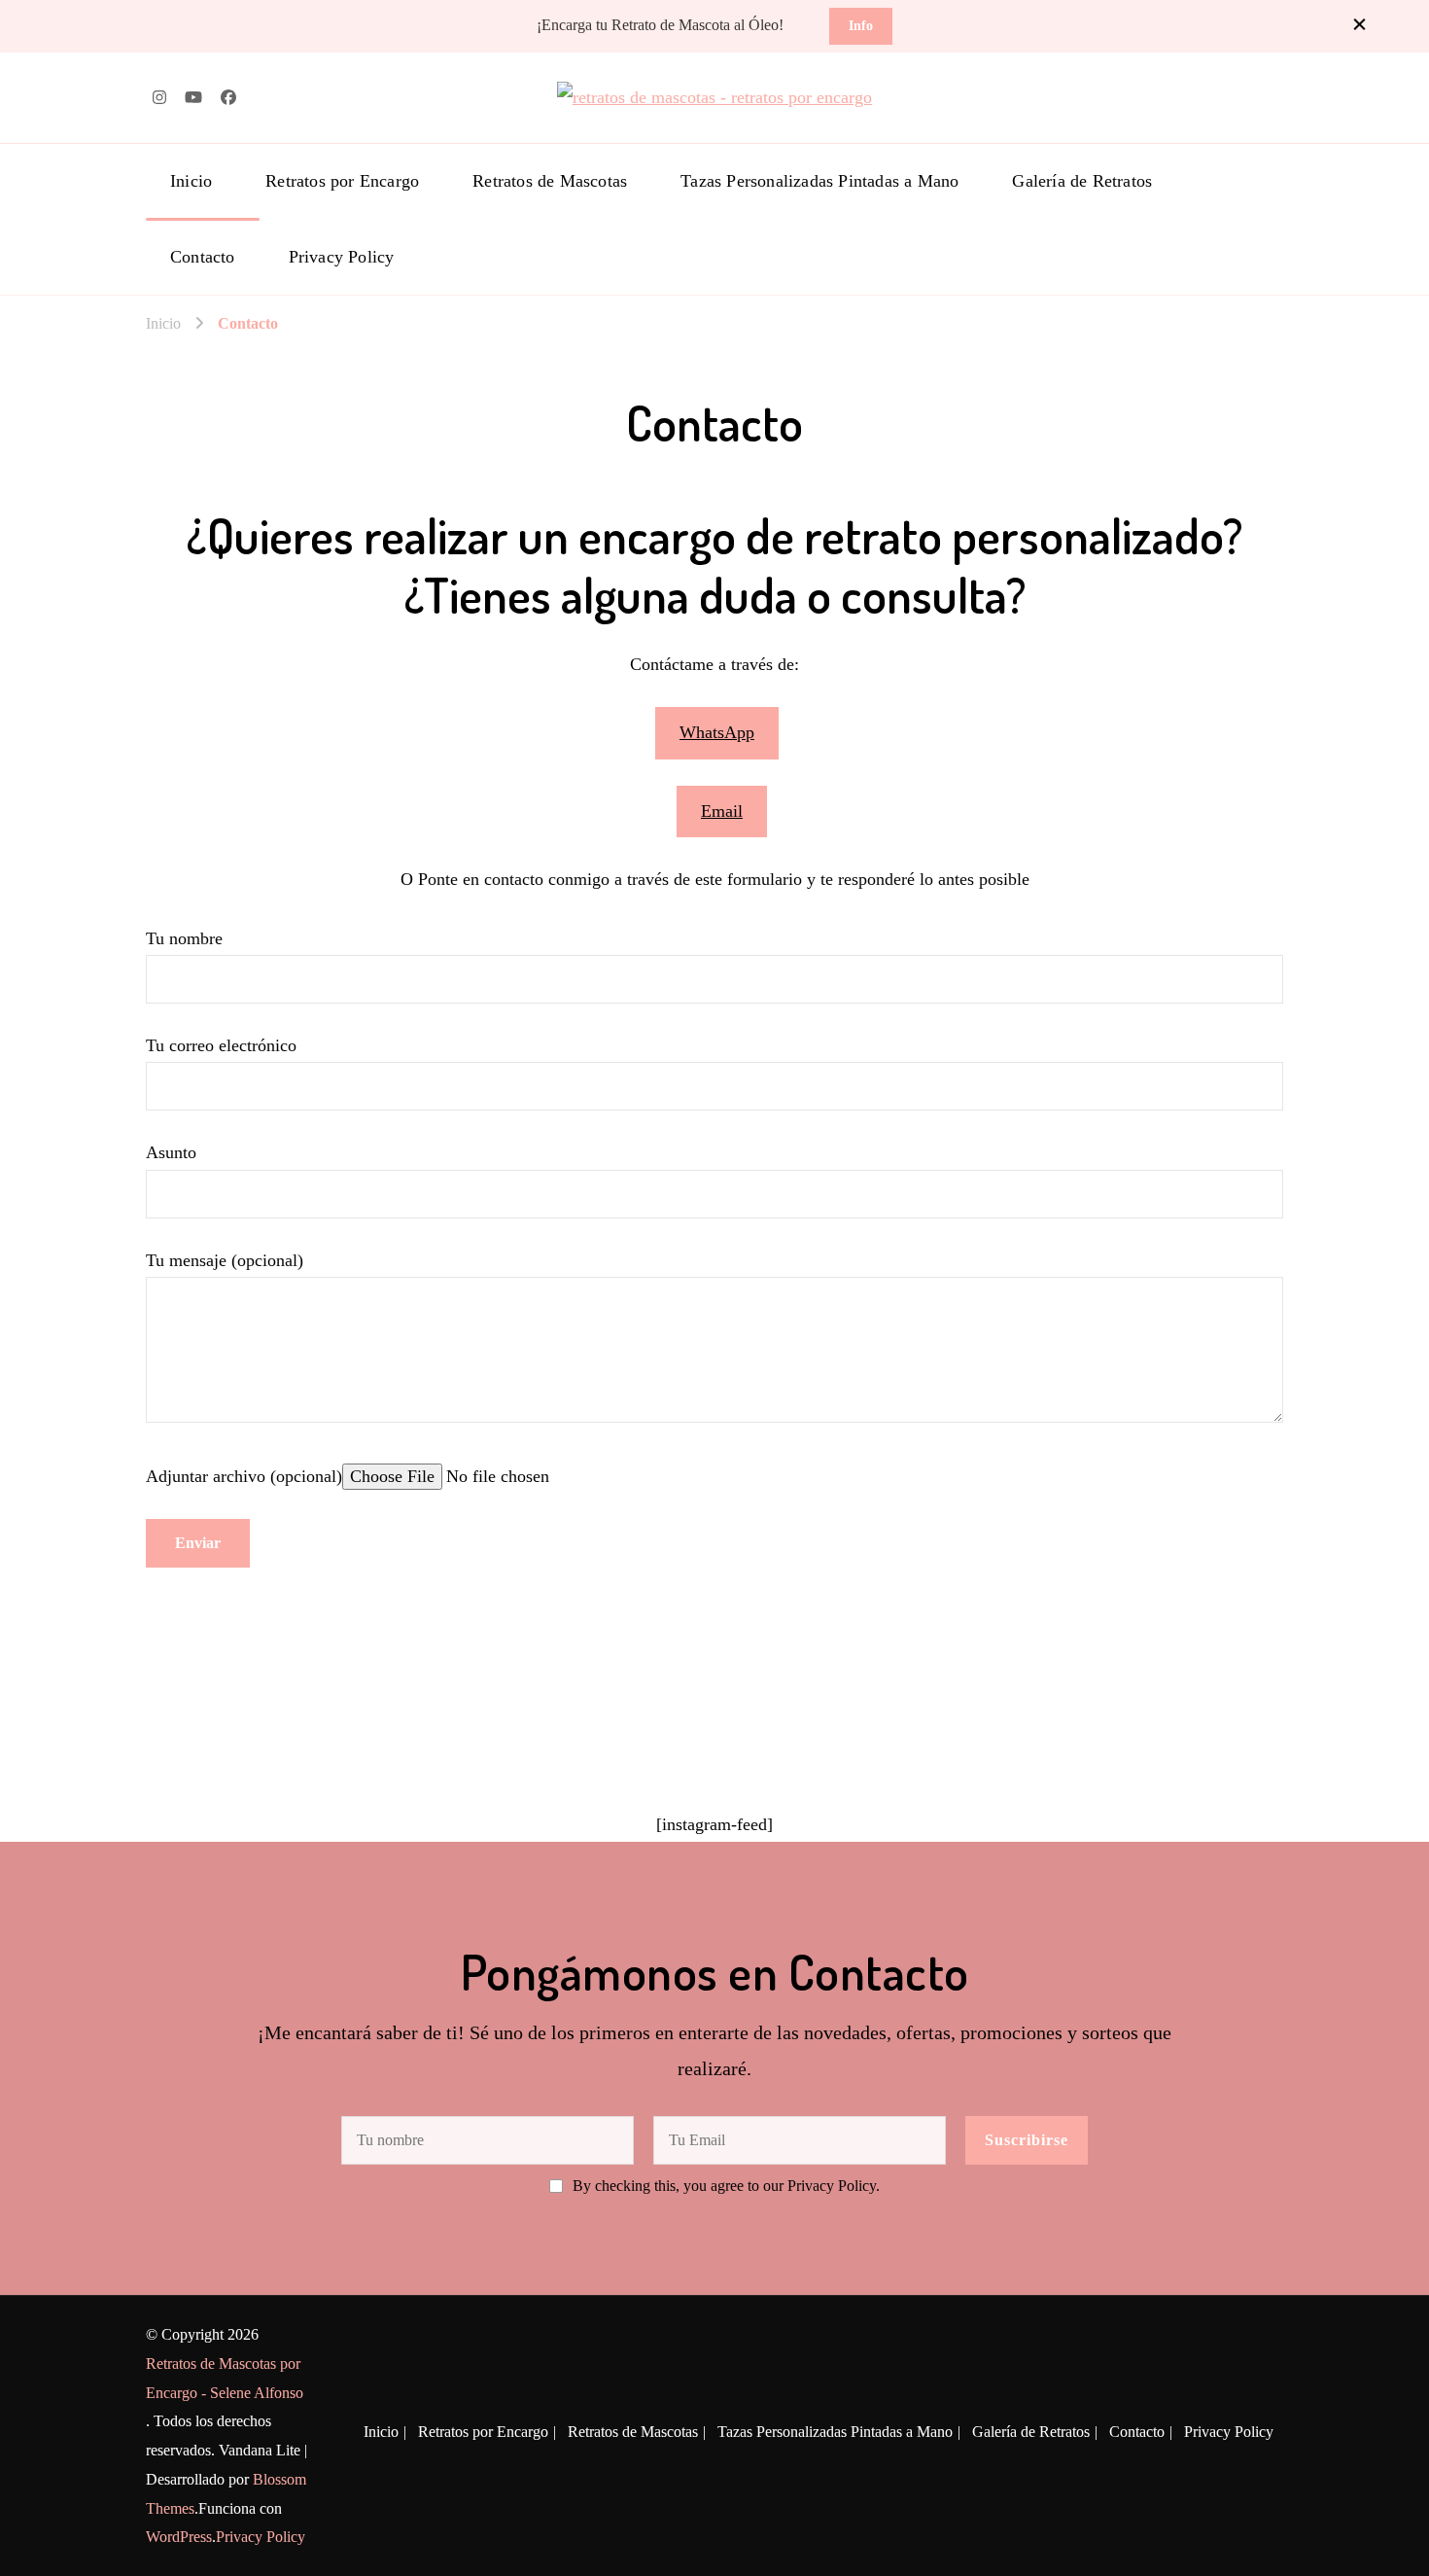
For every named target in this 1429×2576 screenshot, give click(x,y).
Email (722, 811)
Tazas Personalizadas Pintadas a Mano (819, 181)
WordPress (179, 2537)
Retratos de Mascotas (550, 181)
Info (861, 25)
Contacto (203, 257)
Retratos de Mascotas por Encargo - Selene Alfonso (225, 2378)
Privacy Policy (342, 257)
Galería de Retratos (1082, 181)
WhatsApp (717, 732)
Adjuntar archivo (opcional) (244, 1476)
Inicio (191, 181)
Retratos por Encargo (342, 181)
